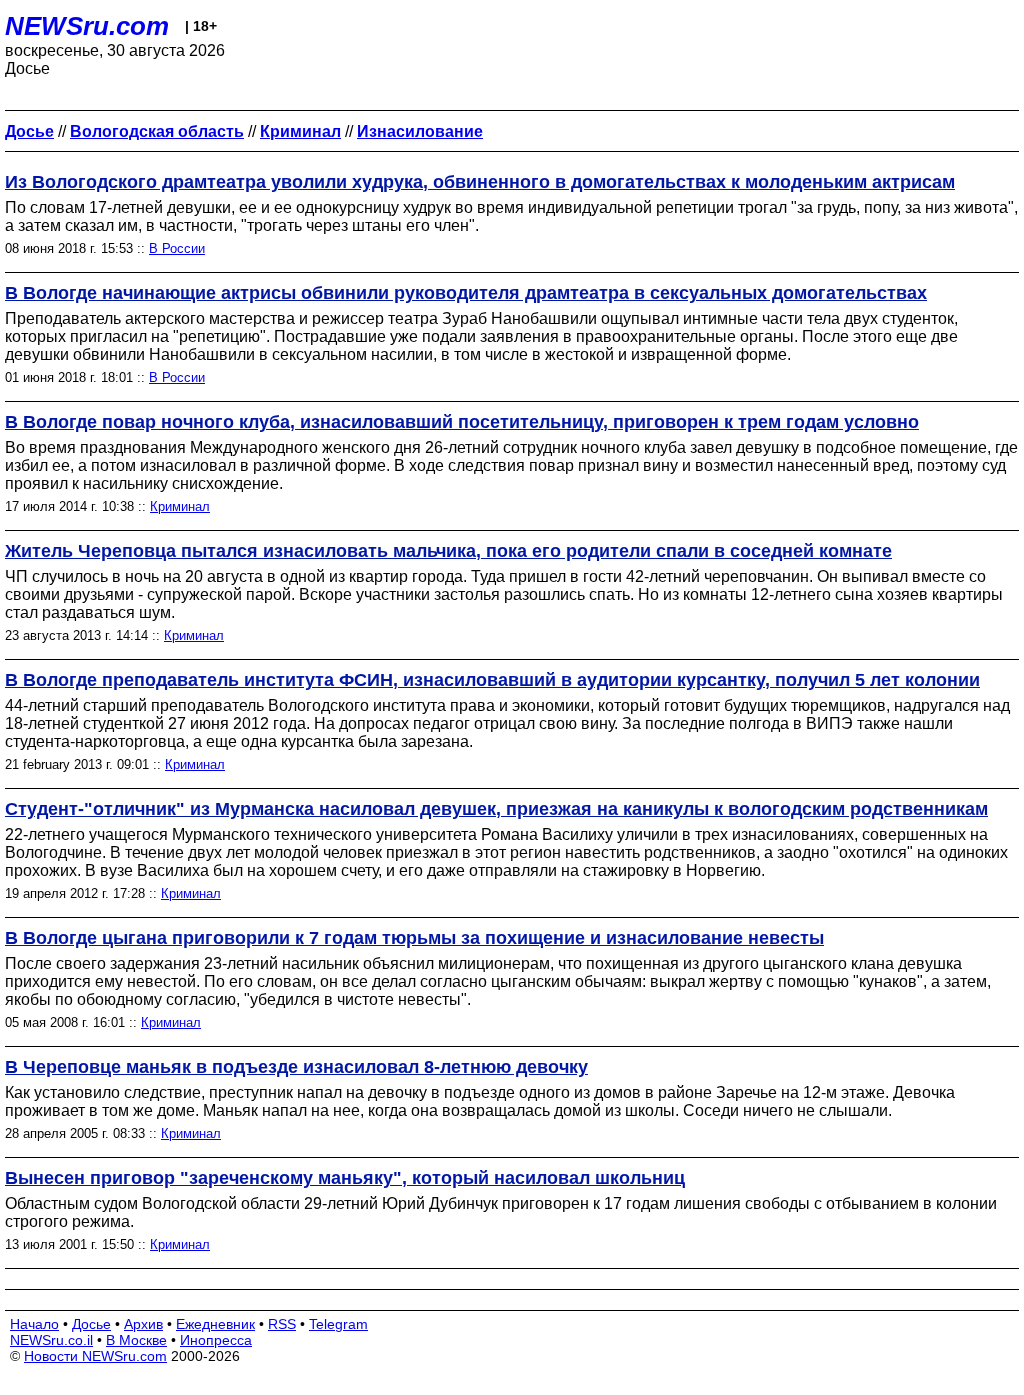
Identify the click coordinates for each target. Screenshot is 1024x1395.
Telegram (338, 1324)
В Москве (136, 1340)
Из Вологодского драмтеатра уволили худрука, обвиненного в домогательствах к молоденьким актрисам (480, 182)
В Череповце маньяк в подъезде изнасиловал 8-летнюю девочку (296, 1067)
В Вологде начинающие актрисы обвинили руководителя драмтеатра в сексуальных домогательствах (466, 293)
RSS (282, 1324)
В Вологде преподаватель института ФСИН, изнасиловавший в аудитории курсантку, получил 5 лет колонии (492, 680)
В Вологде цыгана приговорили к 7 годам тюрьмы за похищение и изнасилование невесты (414, 938)
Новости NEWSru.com (95, 1356)
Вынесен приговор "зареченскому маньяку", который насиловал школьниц (345, 1178)
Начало (34, 1324)
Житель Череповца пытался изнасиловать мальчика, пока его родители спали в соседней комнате (448, 551)
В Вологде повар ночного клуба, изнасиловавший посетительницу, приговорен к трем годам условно (462, 422)
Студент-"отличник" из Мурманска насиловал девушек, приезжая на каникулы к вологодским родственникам (496, 809)
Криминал (180, 506)
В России (177, 248)
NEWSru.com (87, 26)
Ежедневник (215, 1324)
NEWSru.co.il (51, 1340)
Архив (143, 1324)
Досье (91, 1324)
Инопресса (216, 1340)
